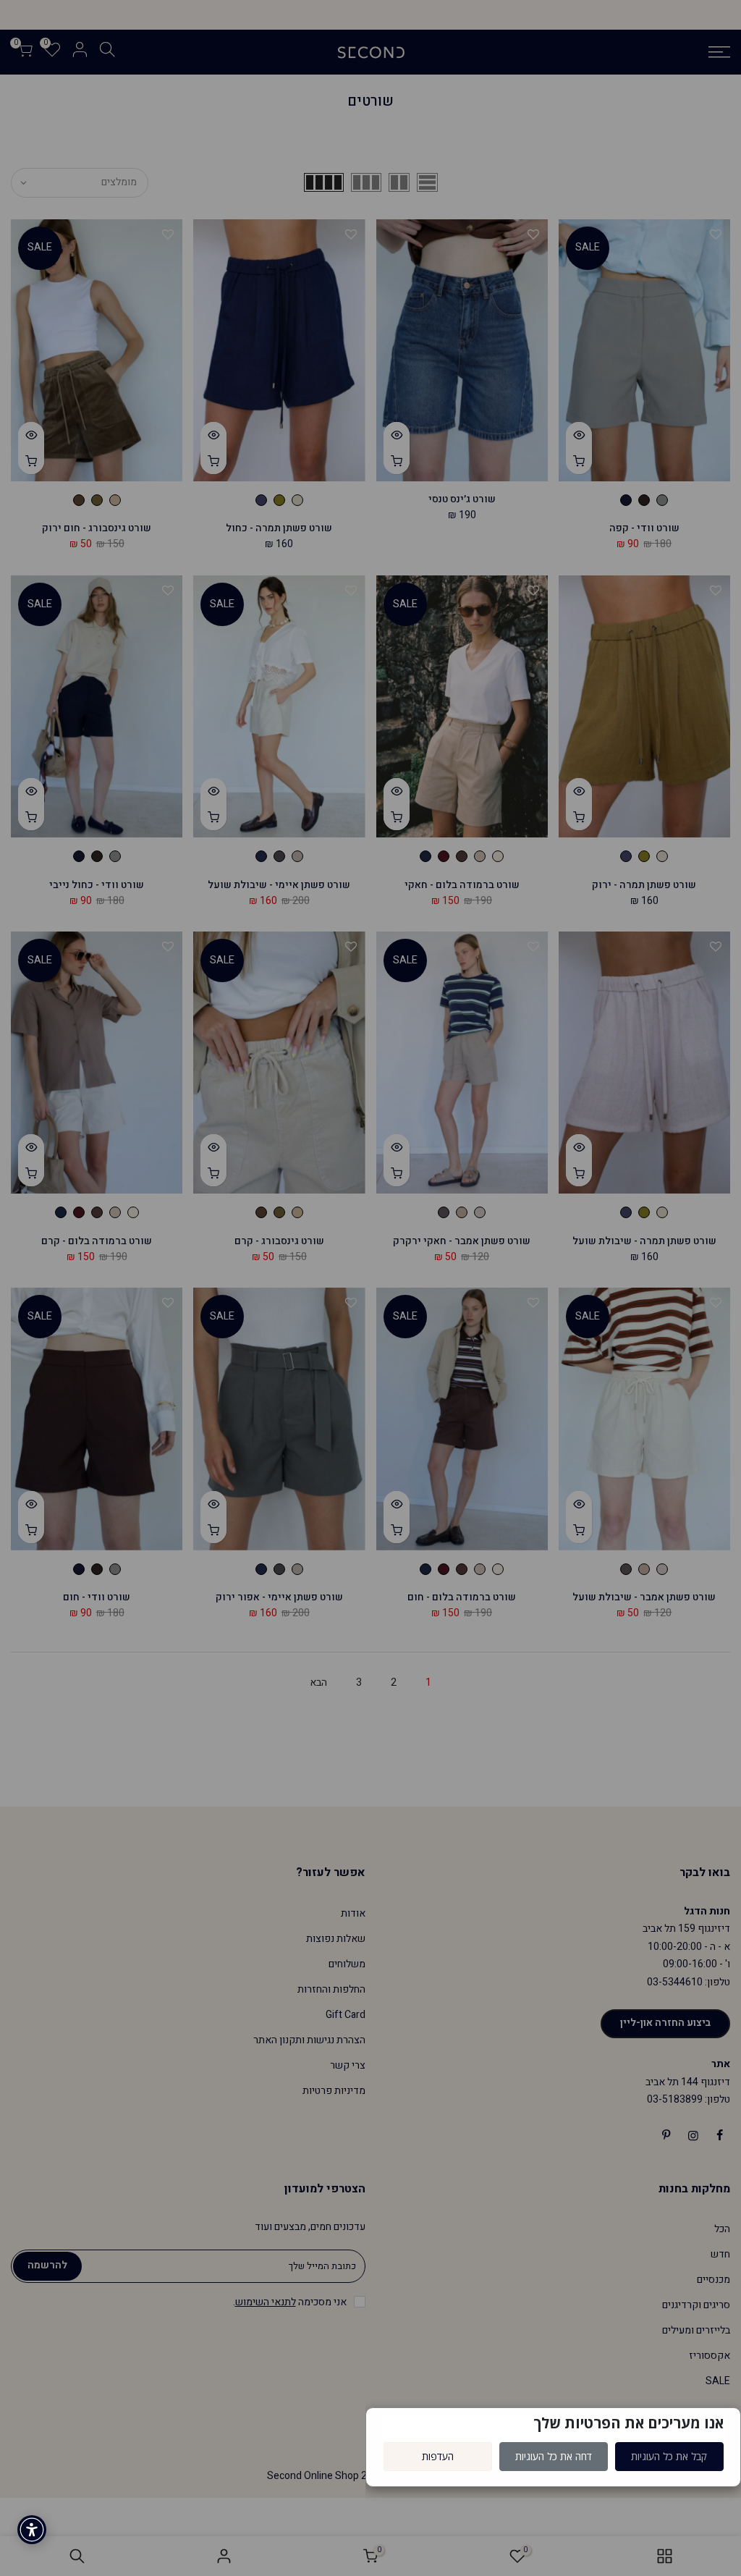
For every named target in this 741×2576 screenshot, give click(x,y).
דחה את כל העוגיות (554, 2456)
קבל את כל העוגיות (669, 2456)
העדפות (438, 2456)
